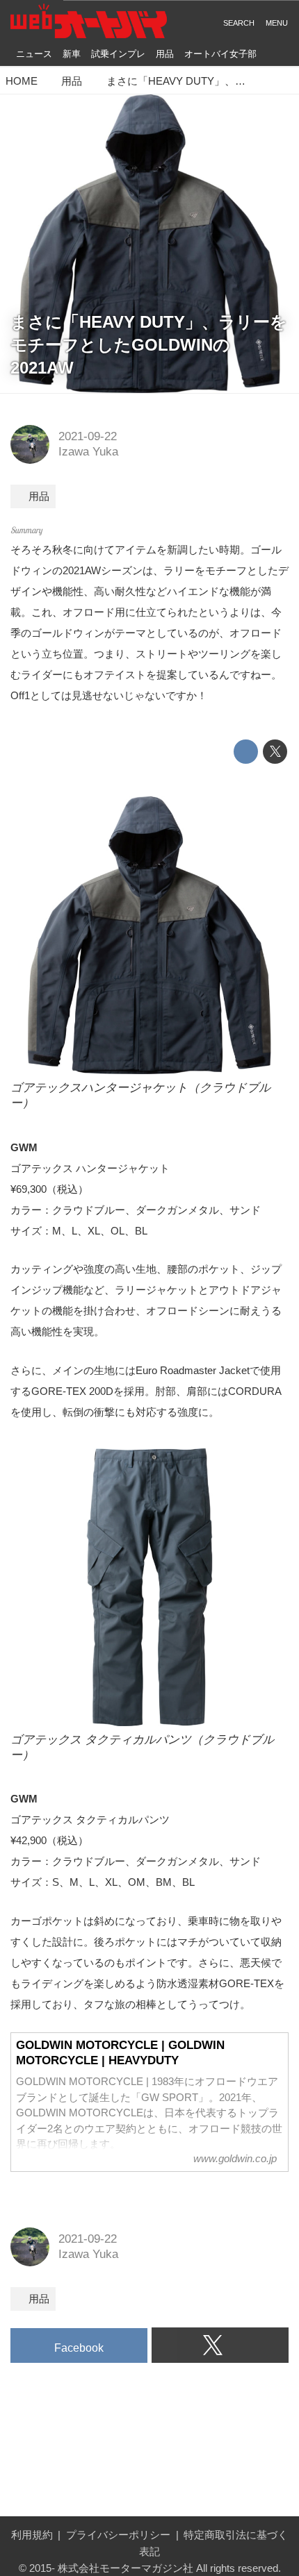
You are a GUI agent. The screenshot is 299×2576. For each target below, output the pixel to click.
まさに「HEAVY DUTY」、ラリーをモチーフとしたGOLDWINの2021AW (149, 345)
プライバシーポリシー (118, 2535)
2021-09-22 (88, 436)
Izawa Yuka (88, 452)
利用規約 (32, 2535)
